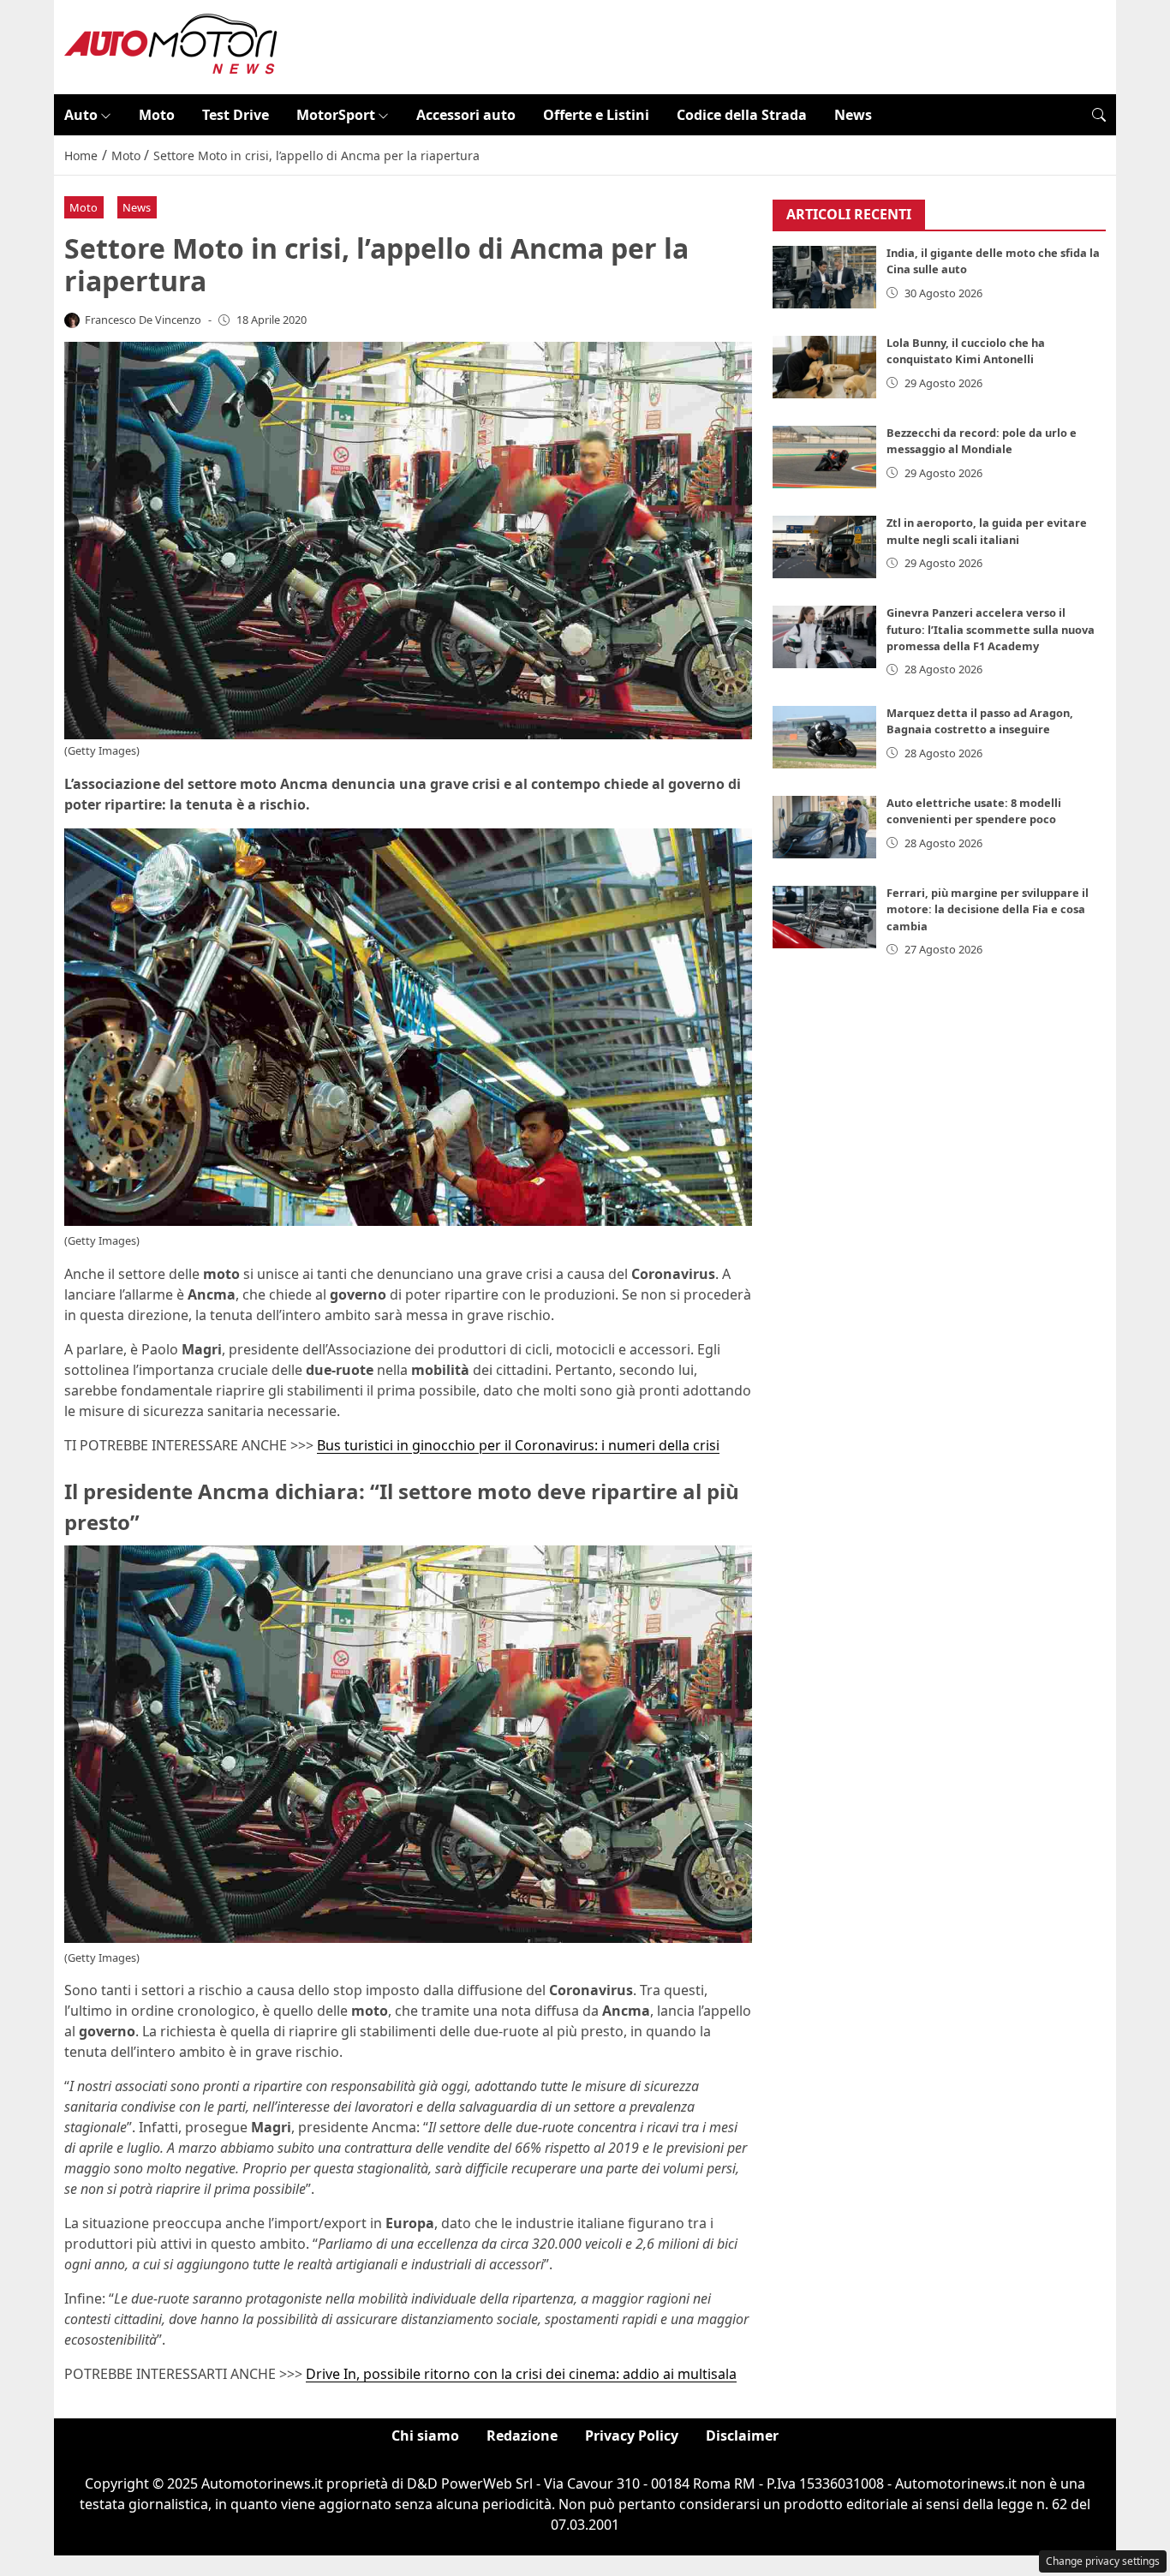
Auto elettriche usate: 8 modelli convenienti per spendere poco (974, 812)
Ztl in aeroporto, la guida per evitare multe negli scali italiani (987, 532)
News (853, 115)
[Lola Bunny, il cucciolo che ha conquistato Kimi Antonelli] (825, 367)
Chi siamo (425, 2436)
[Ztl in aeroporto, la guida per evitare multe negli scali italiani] (825, 547)
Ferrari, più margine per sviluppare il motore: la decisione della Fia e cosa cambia (988, 910)
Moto (157, 115)
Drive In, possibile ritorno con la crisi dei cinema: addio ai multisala (521, 2374)
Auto (81, 115)
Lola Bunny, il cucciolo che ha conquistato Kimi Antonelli (966, 352)
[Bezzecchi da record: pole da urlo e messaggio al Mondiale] (825, 457)
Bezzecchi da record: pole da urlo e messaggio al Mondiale (982, 442)
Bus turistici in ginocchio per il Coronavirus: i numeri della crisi (518, 1445)
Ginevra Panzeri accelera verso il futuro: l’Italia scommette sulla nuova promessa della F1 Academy (991, 630)
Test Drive (236, 115)
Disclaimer (742, 2436)
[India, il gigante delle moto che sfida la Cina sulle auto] (825, 277)
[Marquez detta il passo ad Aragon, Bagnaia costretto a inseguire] (825, 737)
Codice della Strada (742, 115)
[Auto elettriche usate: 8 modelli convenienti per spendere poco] (825, 827)
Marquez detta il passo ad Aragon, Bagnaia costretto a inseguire (980, 722)
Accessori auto (466, 115)
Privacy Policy (632, 2436)
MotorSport (336, 115)
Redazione (522, 2436)
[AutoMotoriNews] (171, 45)
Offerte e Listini (596, 115)
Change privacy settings (1103, 2561)
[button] (1099, 115)
